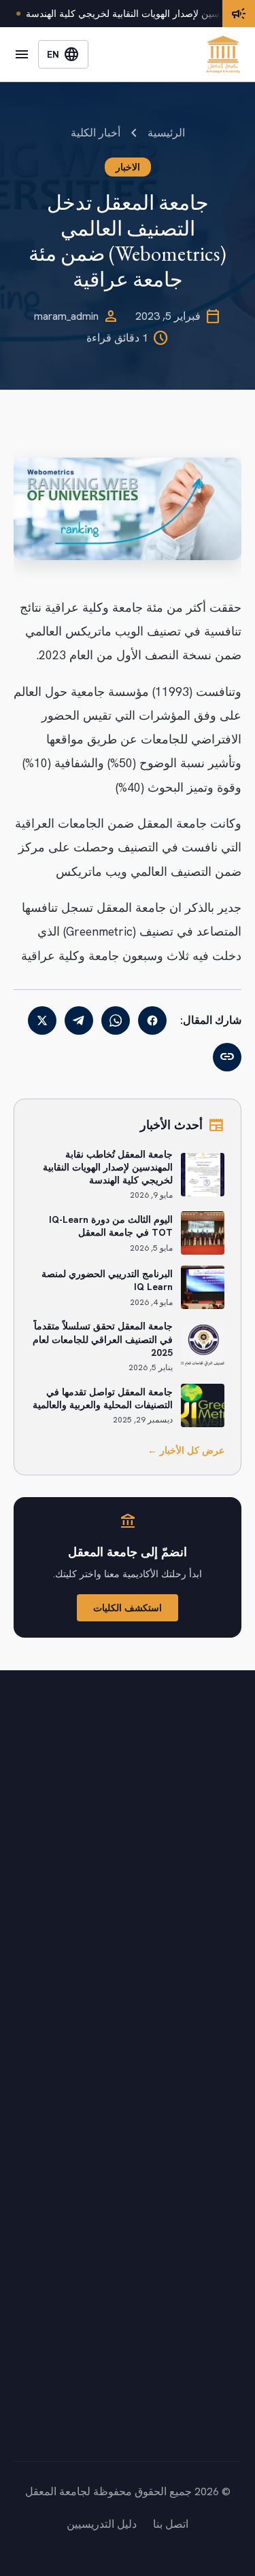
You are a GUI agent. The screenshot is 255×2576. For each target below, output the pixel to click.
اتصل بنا (224, 2066)
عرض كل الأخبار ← (186, 1450)
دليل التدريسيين (102, 2524)
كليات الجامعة (210, 1984)
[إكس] (42, 1020)
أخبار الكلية (96, 133)
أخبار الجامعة (212, 2011)
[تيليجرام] (79, 1020)
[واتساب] (116, 1020)
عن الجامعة (216, 1957)
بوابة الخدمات (211, 2145)
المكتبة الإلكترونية (202, 2199)
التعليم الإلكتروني (203, 2172)
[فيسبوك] (152, 1020)
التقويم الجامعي (206, 2039)
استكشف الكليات (128, 1608)
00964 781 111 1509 (164, 2432)
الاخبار (128, 167)
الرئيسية (166, 133)
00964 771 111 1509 (164, 2413)
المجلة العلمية (210, 2226)
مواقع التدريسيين (203, 2253)
